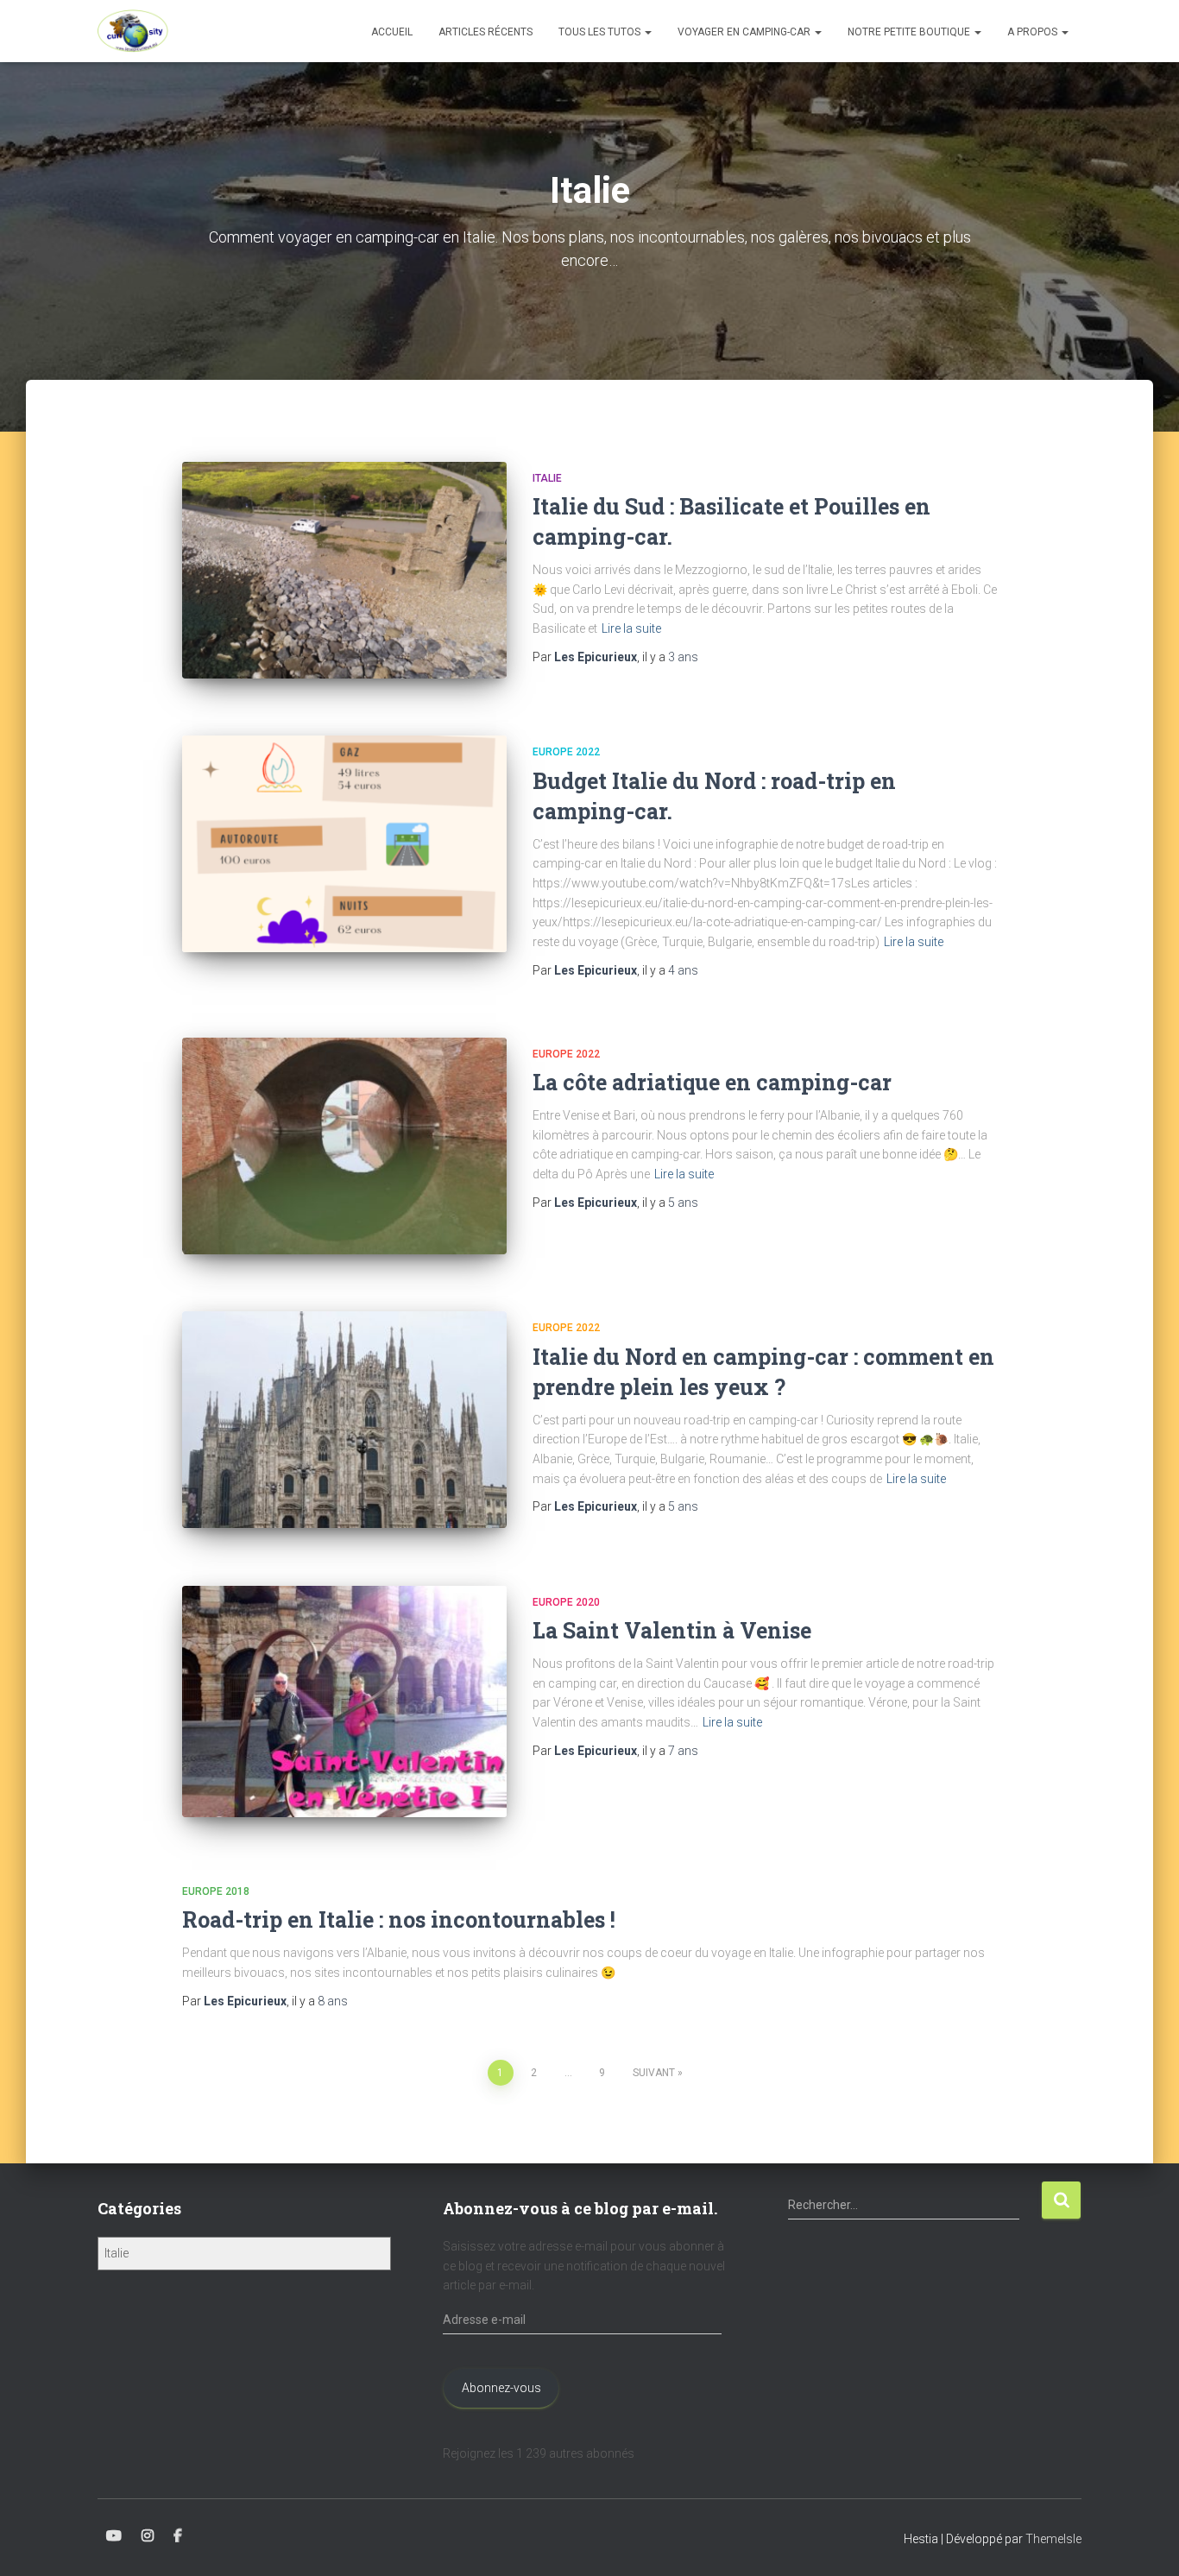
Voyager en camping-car (745, 32)
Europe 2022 (566, 752)
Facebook (178, 2536)
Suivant (654, 2073)
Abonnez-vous (501, 2388)
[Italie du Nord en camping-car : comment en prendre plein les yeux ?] (344, 1420)
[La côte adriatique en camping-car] (344, 1146)
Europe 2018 (216, 1891)
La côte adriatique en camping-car (712, 1082)
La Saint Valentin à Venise (672, 1630)
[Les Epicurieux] (133, 31)
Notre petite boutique (910, 32)
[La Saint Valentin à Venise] (344, 1702)
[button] (647, 32)
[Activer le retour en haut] (1145, 2541)
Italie (547, 478)
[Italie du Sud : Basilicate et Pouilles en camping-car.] (344, 570)
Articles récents (485, 32)
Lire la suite (631, 628)
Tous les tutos (601, 32)
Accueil (392, 32)
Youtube (114, 2536)
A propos (1034, 32)
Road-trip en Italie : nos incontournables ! (399, 1919)
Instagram (148, 2536)
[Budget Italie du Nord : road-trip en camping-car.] (344, 844)
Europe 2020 (566, 1602)
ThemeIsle (1053, 2539)
